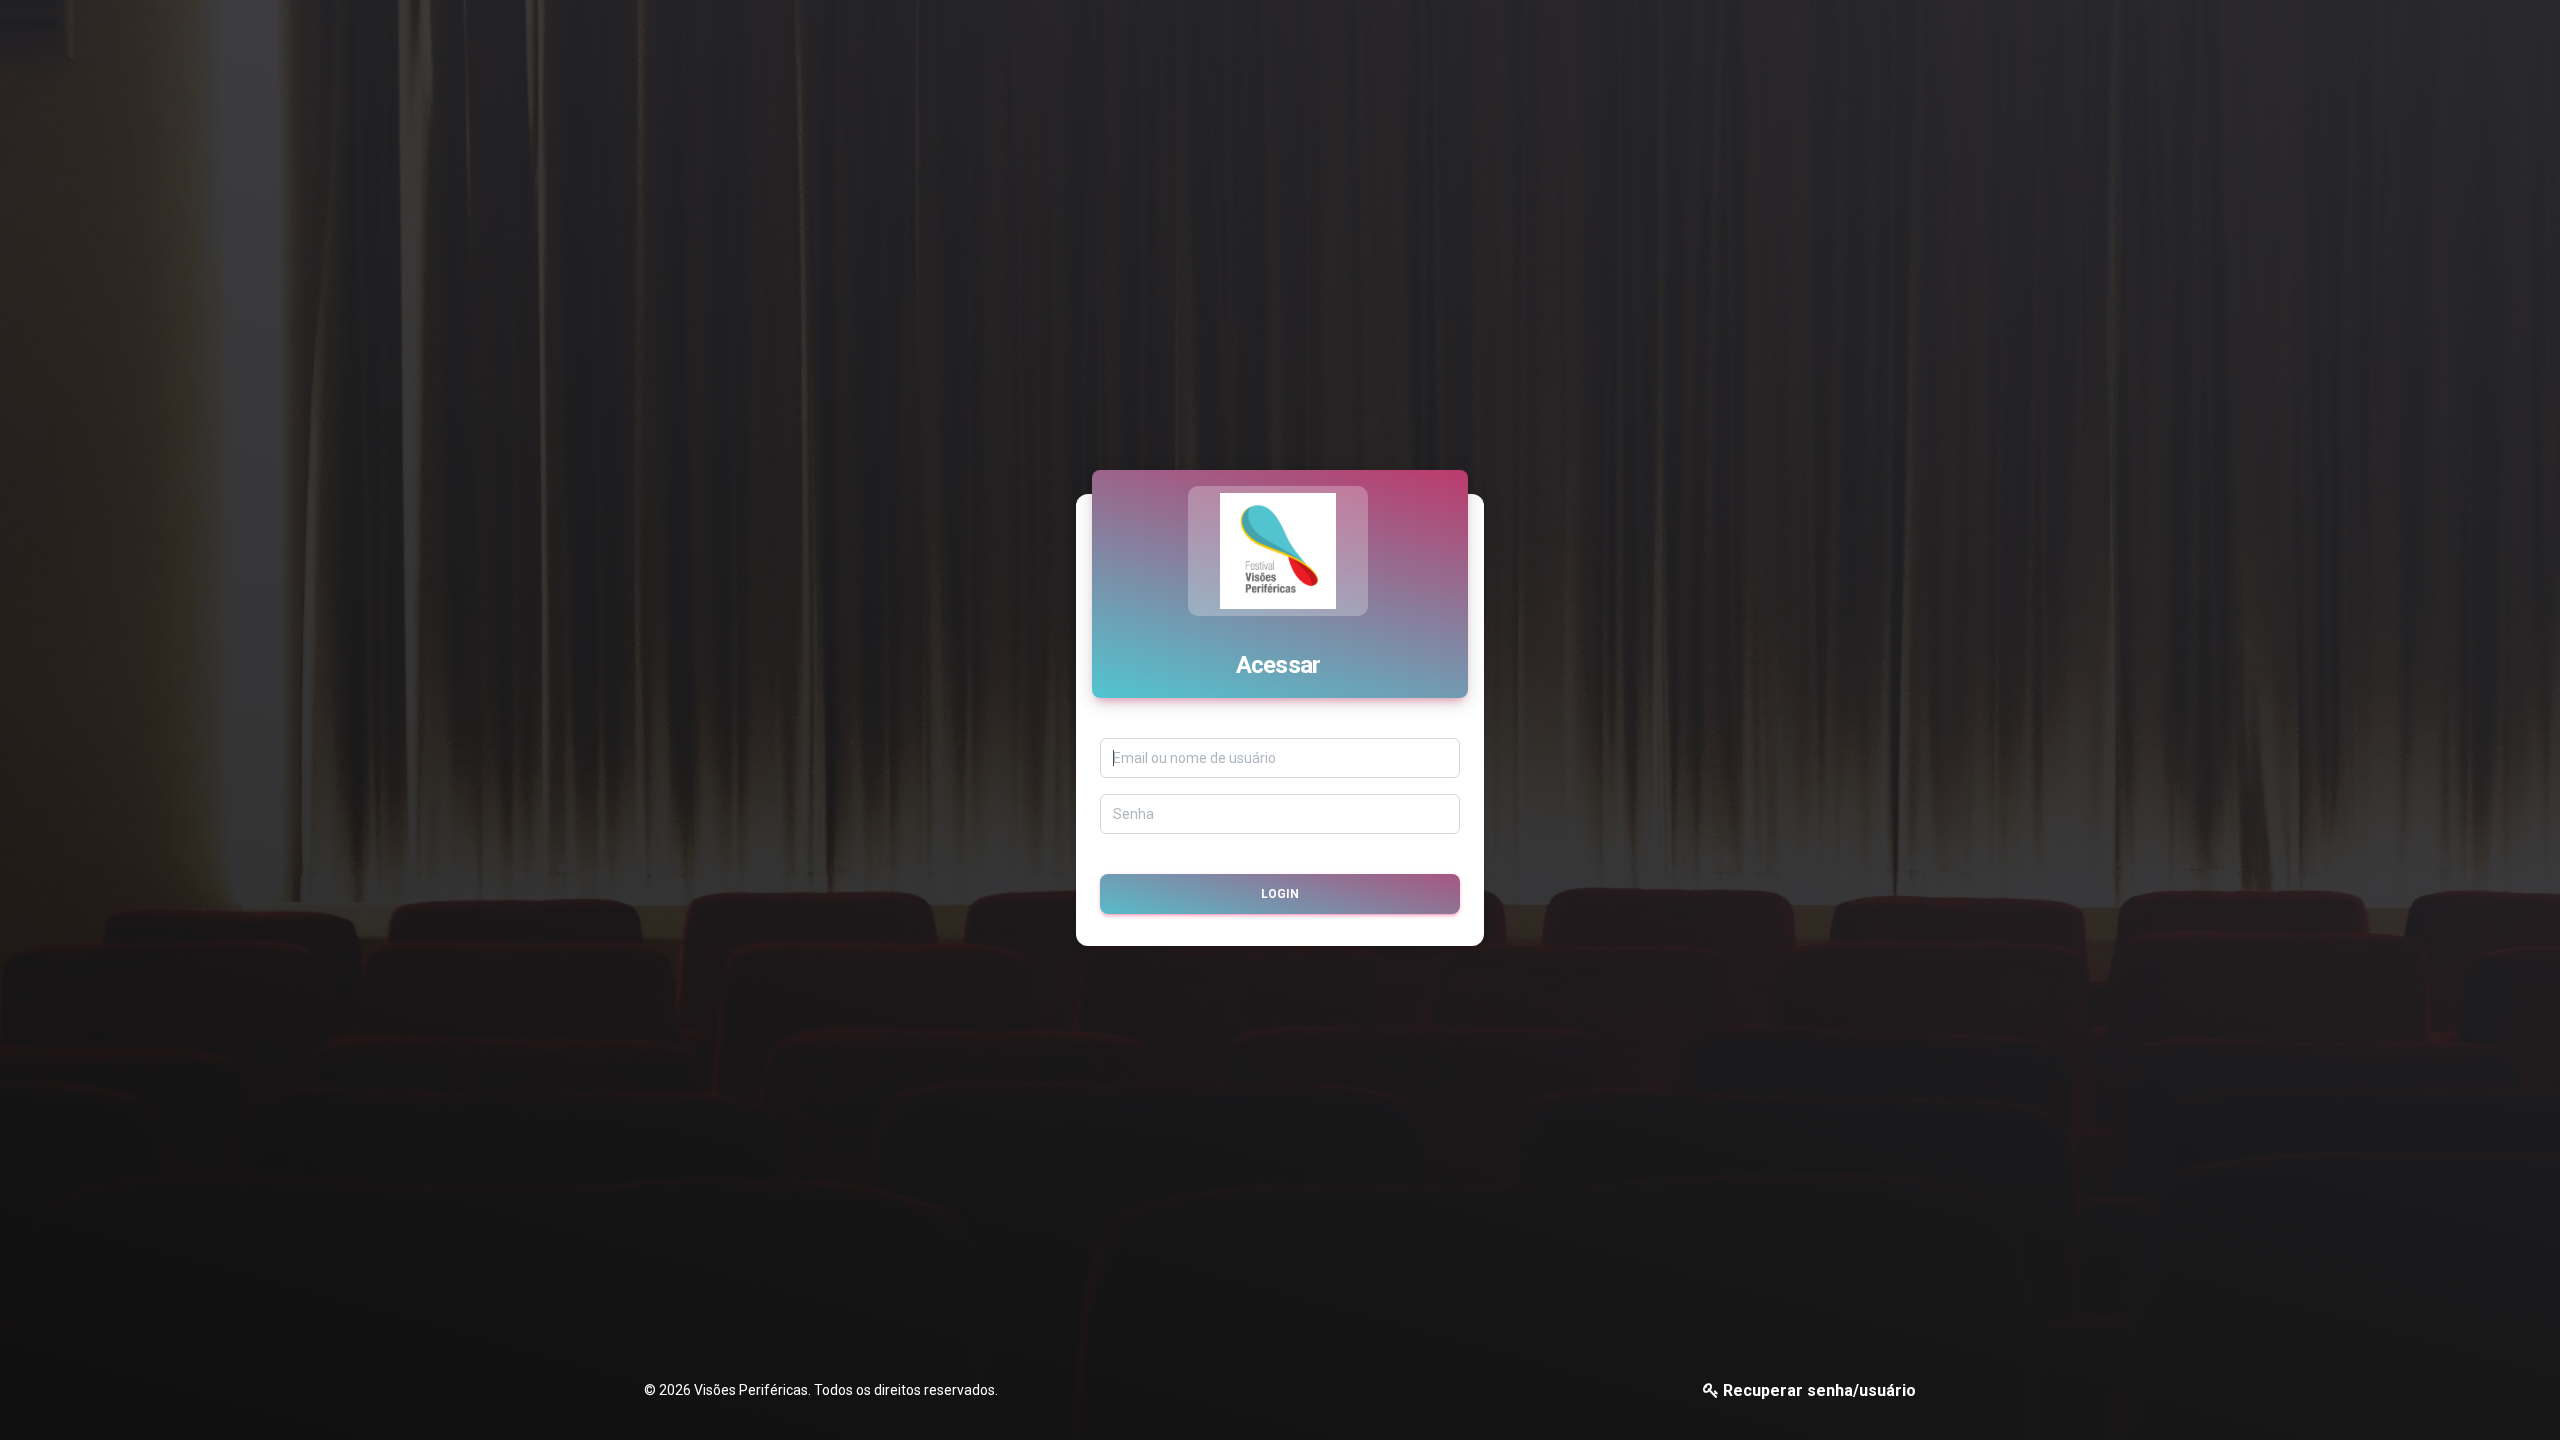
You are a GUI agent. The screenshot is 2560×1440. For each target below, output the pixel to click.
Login (1280, 894)
